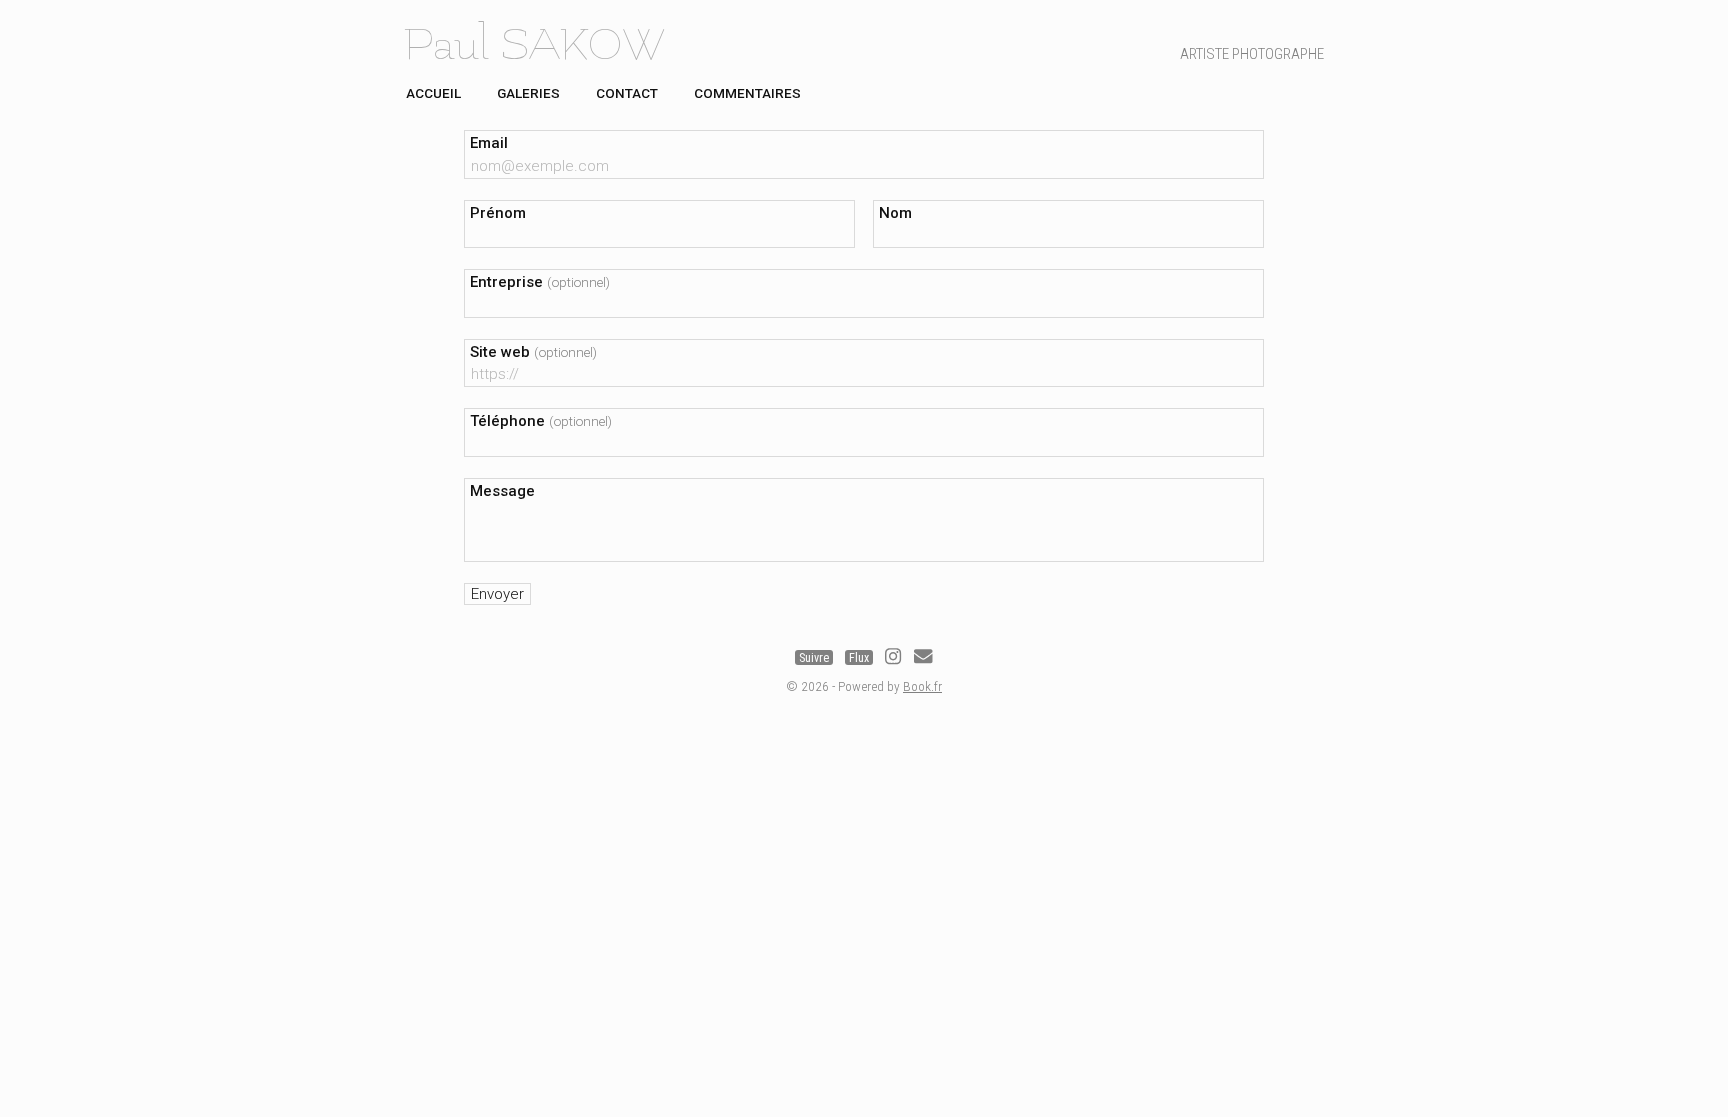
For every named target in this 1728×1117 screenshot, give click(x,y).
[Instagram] (893, 658)
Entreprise (540, 282)
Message (502, 491)
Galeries (528, 93)
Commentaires (747, 93)
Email (489, 143)
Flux (859, 658)
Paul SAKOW (534, 45)
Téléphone (541, 421)
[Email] (923, 658)
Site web (533, 352)
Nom (895, 213)
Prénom (498, 213)
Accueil (433, 93)
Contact (627, 93)
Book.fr (922, 686)
